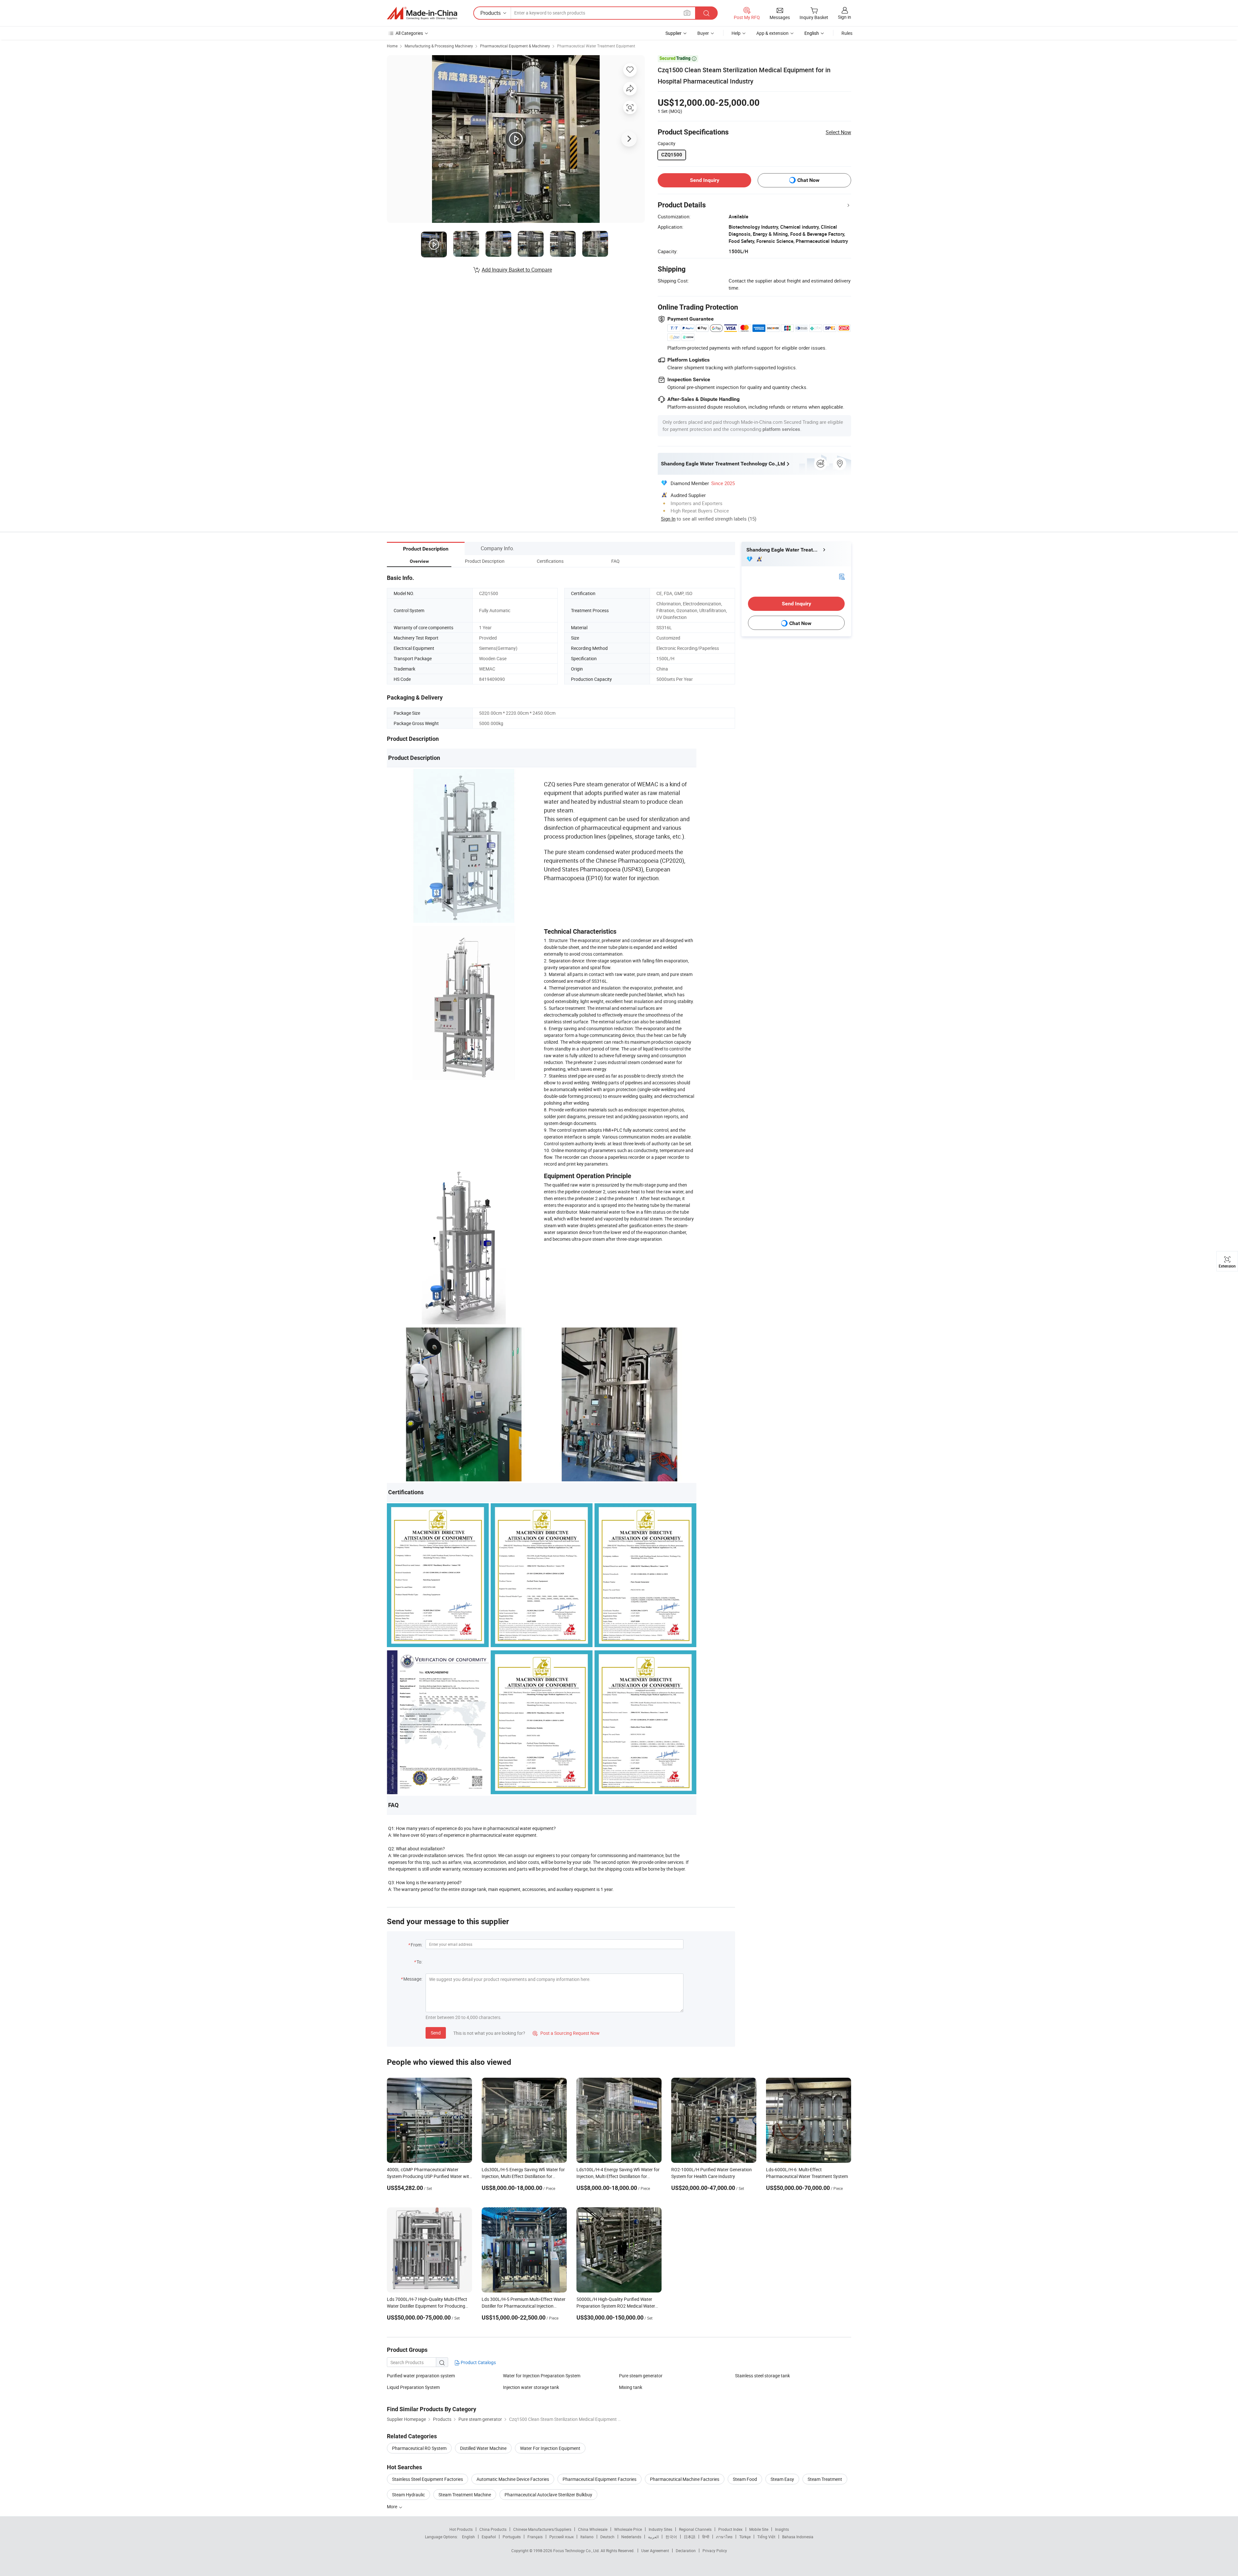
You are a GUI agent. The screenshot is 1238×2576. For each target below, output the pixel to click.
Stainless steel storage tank (762, 2376)
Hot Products (461, 2529)
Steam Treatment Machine (465, 2495)
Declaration (686, 2551)
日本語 (690, 2537)
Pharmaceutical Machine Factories (685, 2479)
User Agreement (655, 2551)
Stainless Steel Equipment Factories (427, 2479)
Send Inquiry (705, 180)
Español (489, 2537)
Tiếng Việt (766, 2537)
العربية (653, 2537)
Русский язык (561, 2537)
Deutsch (607, 2537)
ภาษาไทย (724, 2537)
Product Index (730, 2529)
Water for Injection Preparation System (542, 2376)
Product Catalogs (478, 2362)
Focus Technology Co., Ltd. (577, 2551)
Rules (847, 33)
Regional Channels (695, 2529)
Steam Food (745, 2479)
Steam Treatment (825, 2479)
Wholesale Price (628, 2529)
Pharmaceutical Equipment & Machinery (515, 46)
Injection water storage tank (531, 2387)
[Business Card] (842, 576)
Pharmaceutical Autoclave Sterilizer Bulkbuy (548, 2495)
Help (736, 33)
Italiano (587, 2537)
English (468, 2537)
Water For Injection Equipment (550, 2448)
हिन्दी (706, 2537)
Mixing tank (631, 2387)
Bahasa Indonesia (798, 2537)
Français (535, 2537)
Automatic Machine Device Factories (513, 2479)
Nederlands (631, 2537)
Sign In (668, 519)
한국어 (671, 2537)
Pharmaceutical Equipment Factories (599, 2479)
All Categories (409, 33)
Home (392, 46)
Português (512, 2537)
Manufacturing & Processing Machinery (439, 46)
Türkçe (745, 2537)
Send (436, 2033)
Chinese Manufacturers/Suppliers (542, 2529)
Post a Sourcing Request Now (566, 2033)
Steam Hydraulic (408, 2495)
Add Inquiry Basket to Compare (517, 270)
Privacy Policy (715, 2551)
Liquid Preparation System (413, 2387)
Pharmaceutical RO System (419, 2448)
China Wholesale (593, 2529)
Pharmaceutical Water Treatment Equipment (596, 46)
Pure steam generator (641, 2376)
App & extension (772, 33)
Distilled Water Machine (483, 2448)
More (393, 2506)
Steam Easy (782, 2479)
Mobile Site (759, 2529)
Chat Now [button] (808, 180)
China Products (493, 2529)
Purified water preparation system (421, 2376)
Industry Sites (660, 2529)
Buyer (703, 33)
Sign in (845, 17)
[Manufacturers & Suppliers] (422, 13)
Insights (782, 2529)
